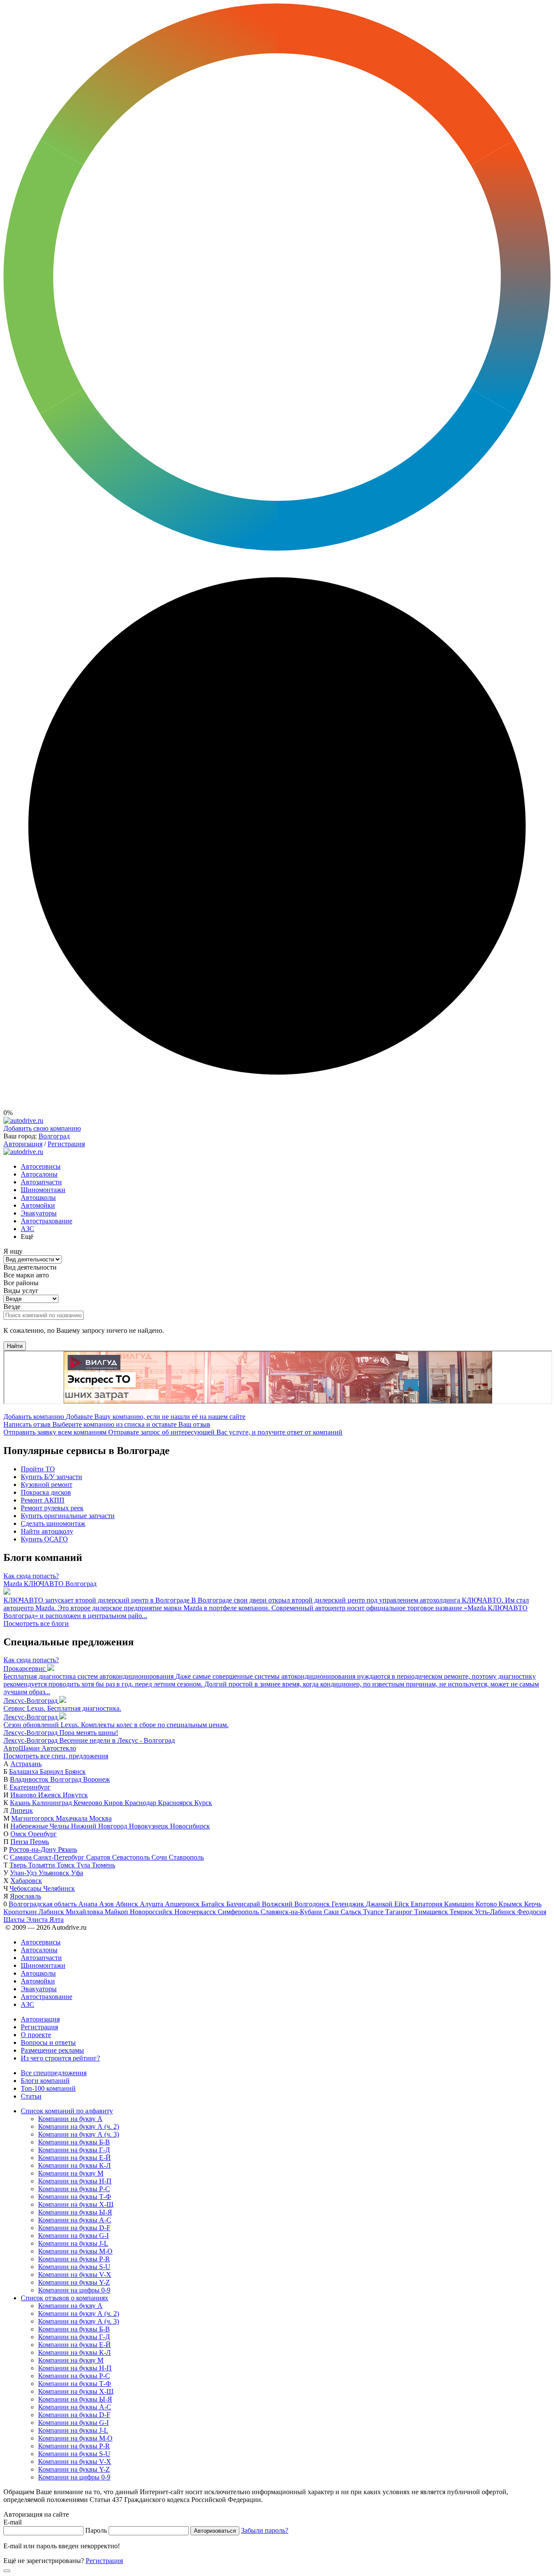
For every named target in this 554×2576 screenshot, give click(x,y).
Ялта (56, 1920)
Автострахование (47, 1221)
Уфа (77, 1873)
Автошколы (38, 1198)
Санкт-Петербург (60, 1857)
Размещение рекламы (52, 2050)
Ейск (403, 1904)
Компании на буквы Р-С (74, 2189)
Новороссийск (152, 1912)
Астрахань (26, 1764)
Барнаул (52, 1772)
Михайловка (85, 1912)
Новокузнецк (150, 1826)
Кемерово (89, 1803)
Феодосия (532, 1912)
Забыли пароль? (265, 2530)
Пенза (20, 1842)
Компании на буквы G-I (73, 2236)
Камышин (460, 1904)
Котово (487, 1904)
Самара (22, 1857)
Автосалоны (39, 1174)
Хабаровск (26, 1881)
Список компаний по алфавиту (67, 2111)
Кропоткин (21, 1912)
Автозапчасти (41, 1182)
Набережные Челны (41, 1826)
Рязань (68, 1849)
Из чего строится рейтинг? (60, 2058)
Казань (21, 1803)
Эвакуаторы (39, 1213)
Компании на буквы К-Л (74, 2165)
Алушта (152, 1904)
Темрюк (462, 1912)
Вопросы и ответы (48, 2042)
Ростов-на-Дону (34, 1849)
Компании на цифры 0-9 (74, 2290)
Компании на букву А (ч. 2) (79, 2126)
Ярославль (26, 1896)
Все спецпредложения (54, 2073)
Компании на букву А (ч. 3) (79, 2134)
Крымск (511, 1904)
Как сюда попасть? (31, 1576)
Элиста (38, 1920)
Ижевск (50, 1795)
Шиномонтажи (43, 1190)
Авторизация (23, 1144)
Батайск (214, 1904)
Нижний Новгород (100, 1826)
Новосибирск (190, 1826)
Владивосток (30, 1779)
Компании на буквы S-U (74, 2267)
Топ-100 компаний (48, 2088)
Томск (67, 1865)
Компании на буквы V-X (75, 2275)
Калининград (53, 1803)
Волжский (278, 1904)
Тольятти (42, 1865)
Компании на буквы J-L (73, 2243)
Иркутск (75, 1795)
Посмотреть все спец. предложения (56, 1756)
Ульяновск (55, 1873)
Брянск (75, 1772)
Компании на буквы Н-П (75, 2181)
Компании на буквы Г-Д (74, 2150)
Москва (100, 1818)
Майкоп (117, 1912)
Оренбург (42, 1834)
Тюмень (103, 1865)
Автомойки (38, 1205)
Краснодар (141, 1803)
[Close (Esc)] (7, 2571)
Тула (84, 1865)
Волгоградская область (43, 1904)
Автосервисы (41, 1166)
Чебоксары (26, 1888)
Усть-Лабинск (496, 1912)
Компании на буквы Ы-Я (75, 2212)
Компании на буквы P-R (74, 2259)
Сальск (352, 1912)
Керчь (533, 1904)
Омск (19, 1834)
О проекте (36, 2035)
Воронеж (97, 1779)
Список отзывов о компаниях (64, 2298)
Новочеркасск (196, 1912)
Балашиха (24, 1772)
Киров (114, 1803)
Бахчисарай (244, 1904)
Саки (332, 1912)
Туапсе (374, 1912)
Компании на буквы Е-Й (74, 2158)
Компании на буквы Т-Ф (75, 2197)
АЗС (27, 1229)
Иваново (24, 1795)
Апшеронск (183, 1904)
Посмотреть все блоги (36, 1623)
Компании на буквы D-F (74, 2228)
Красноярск (176, 1803)
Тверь (19, 1865)
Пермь (39, 1842)
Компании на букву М (71, 2173)
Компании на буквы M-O (75, 2251)
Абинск (128, 1904)
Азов (107, 1904)
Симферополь (239, 1912)
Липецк (21, 1810)
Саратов (99, 1857)
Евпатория (427, 1904)
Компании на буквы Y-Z (74, 2282)
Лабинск (52, 1912)
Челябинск (59, 1888)
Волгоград (54, 1136)
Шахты (15, 1920)
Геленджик (349, 1904)
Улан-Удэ (24, 1873)
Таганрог (400, 1912)
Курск (203, 1803)
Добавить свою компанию (42, 1128)
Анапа (89, 1904)
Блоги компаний (45, 2081)
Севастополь (132, 1857)
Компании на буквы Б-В (74, 2142)
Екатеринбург (30, 1787)
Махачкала (72, 1818)
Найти (15, 1346)
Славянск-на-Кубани (292, 1912)
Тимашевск (432, 1912)
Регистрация (66, 1144)
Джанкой (380, 1904)
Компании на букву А (70, 2119)
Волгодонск (313, 1904)
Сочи (160, 1857)
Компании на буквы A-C (75, 2220)
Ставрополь (186, 1857)
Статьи (31, 2096)
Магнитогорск (34, 1818)
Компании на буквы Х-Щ (76, 2204)
